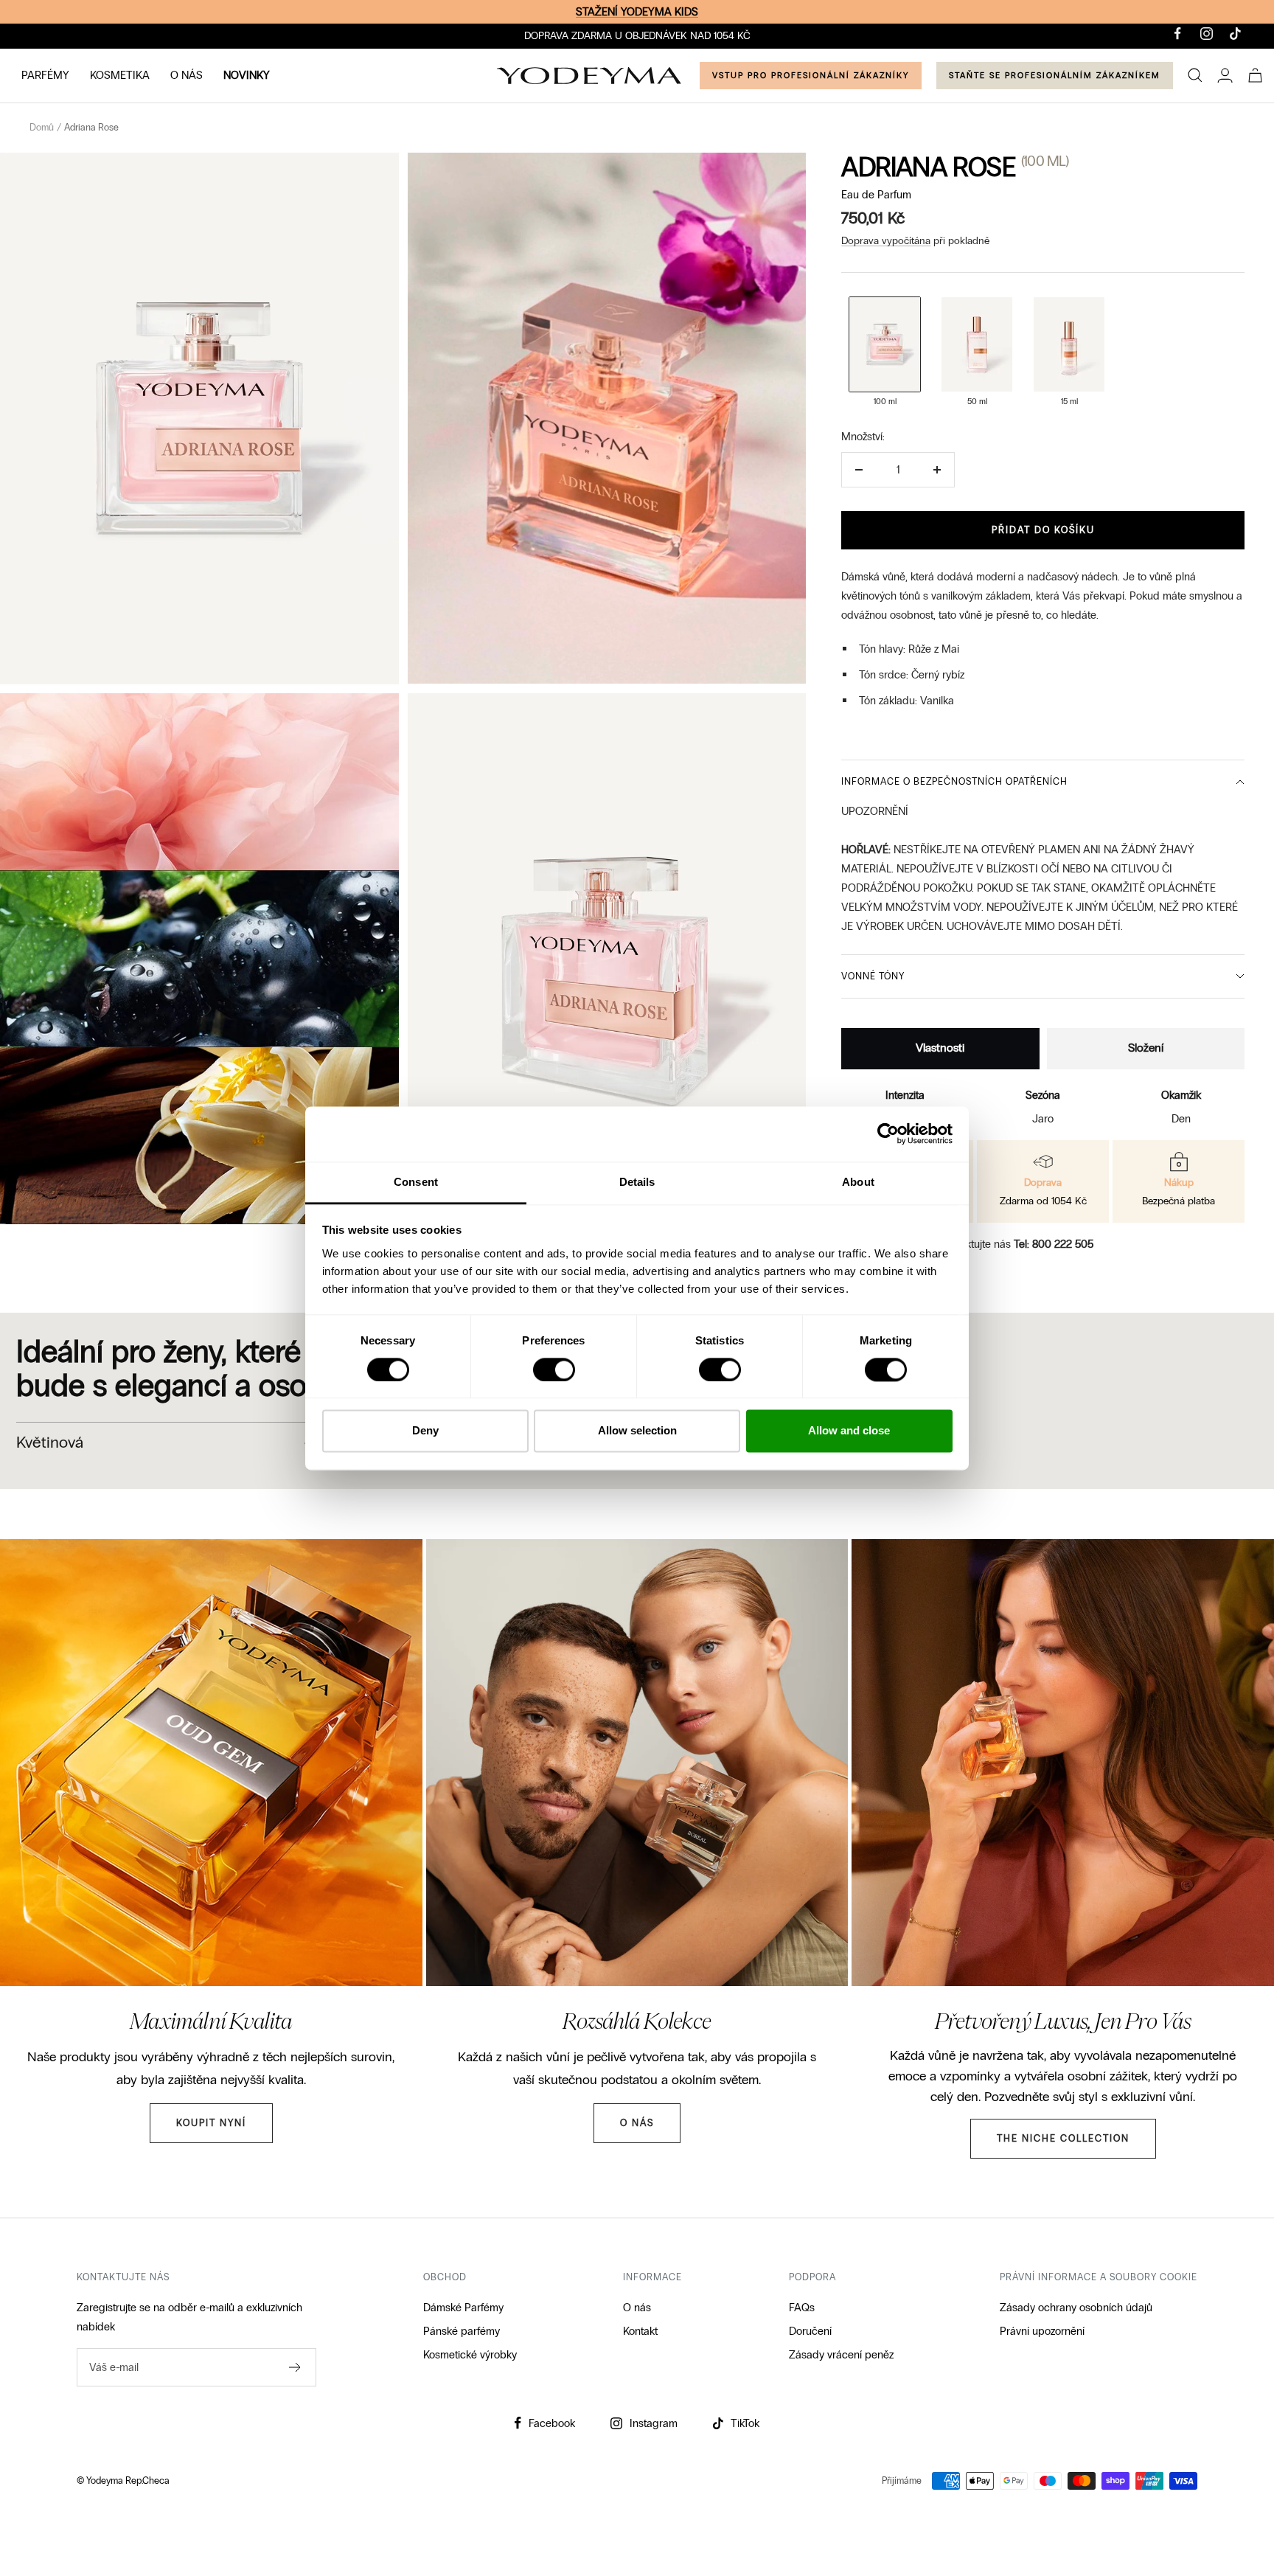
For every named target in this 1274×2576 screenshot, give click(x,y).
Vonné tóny (873, 976)
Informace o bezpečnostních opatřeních (954, 782)
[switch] (554, 1369)
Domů (42, 128)
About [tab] (858, 1182)
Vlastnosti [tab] (940, 1048)
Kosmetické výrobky (470, 2355)
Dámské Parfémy (463, 2308)
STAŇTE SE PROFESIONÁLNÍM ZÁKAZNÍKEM (1055, 75)
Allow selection (637, 1431)
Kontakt (640, 2331)
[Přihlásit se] (1225, 75)
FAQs (802, 2308)
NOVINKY (247, 75)
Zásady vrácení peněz (841, 2355)
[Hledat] (1195, 75)
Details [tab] (637, 1182)
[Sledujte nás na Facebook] (1178, 34)
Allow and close (849, 1431)
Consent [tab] (416, 1182)
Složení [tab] (1146, 1048)
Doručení (810, 2331)
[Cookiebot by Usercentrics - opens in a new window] (888, 1133)
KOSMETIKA (120, 75)
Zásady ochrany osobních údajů (1076, 2308)
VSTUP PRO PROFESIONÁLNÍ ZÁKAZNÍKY (811, 75)
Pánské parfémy (462, 2331)
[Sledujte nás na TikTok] (1235, 34)
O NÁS (187, 75)
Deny (425, 1431)
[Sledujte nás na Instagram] (1207, 34)
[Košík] (1255, 75)
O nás (637, 2308)
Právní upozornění (1042, 2331)
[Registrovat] (295, 2367)
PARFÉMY (45, 75)
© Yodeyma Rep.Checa (123, 2481)
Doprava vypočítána (886, 241)
